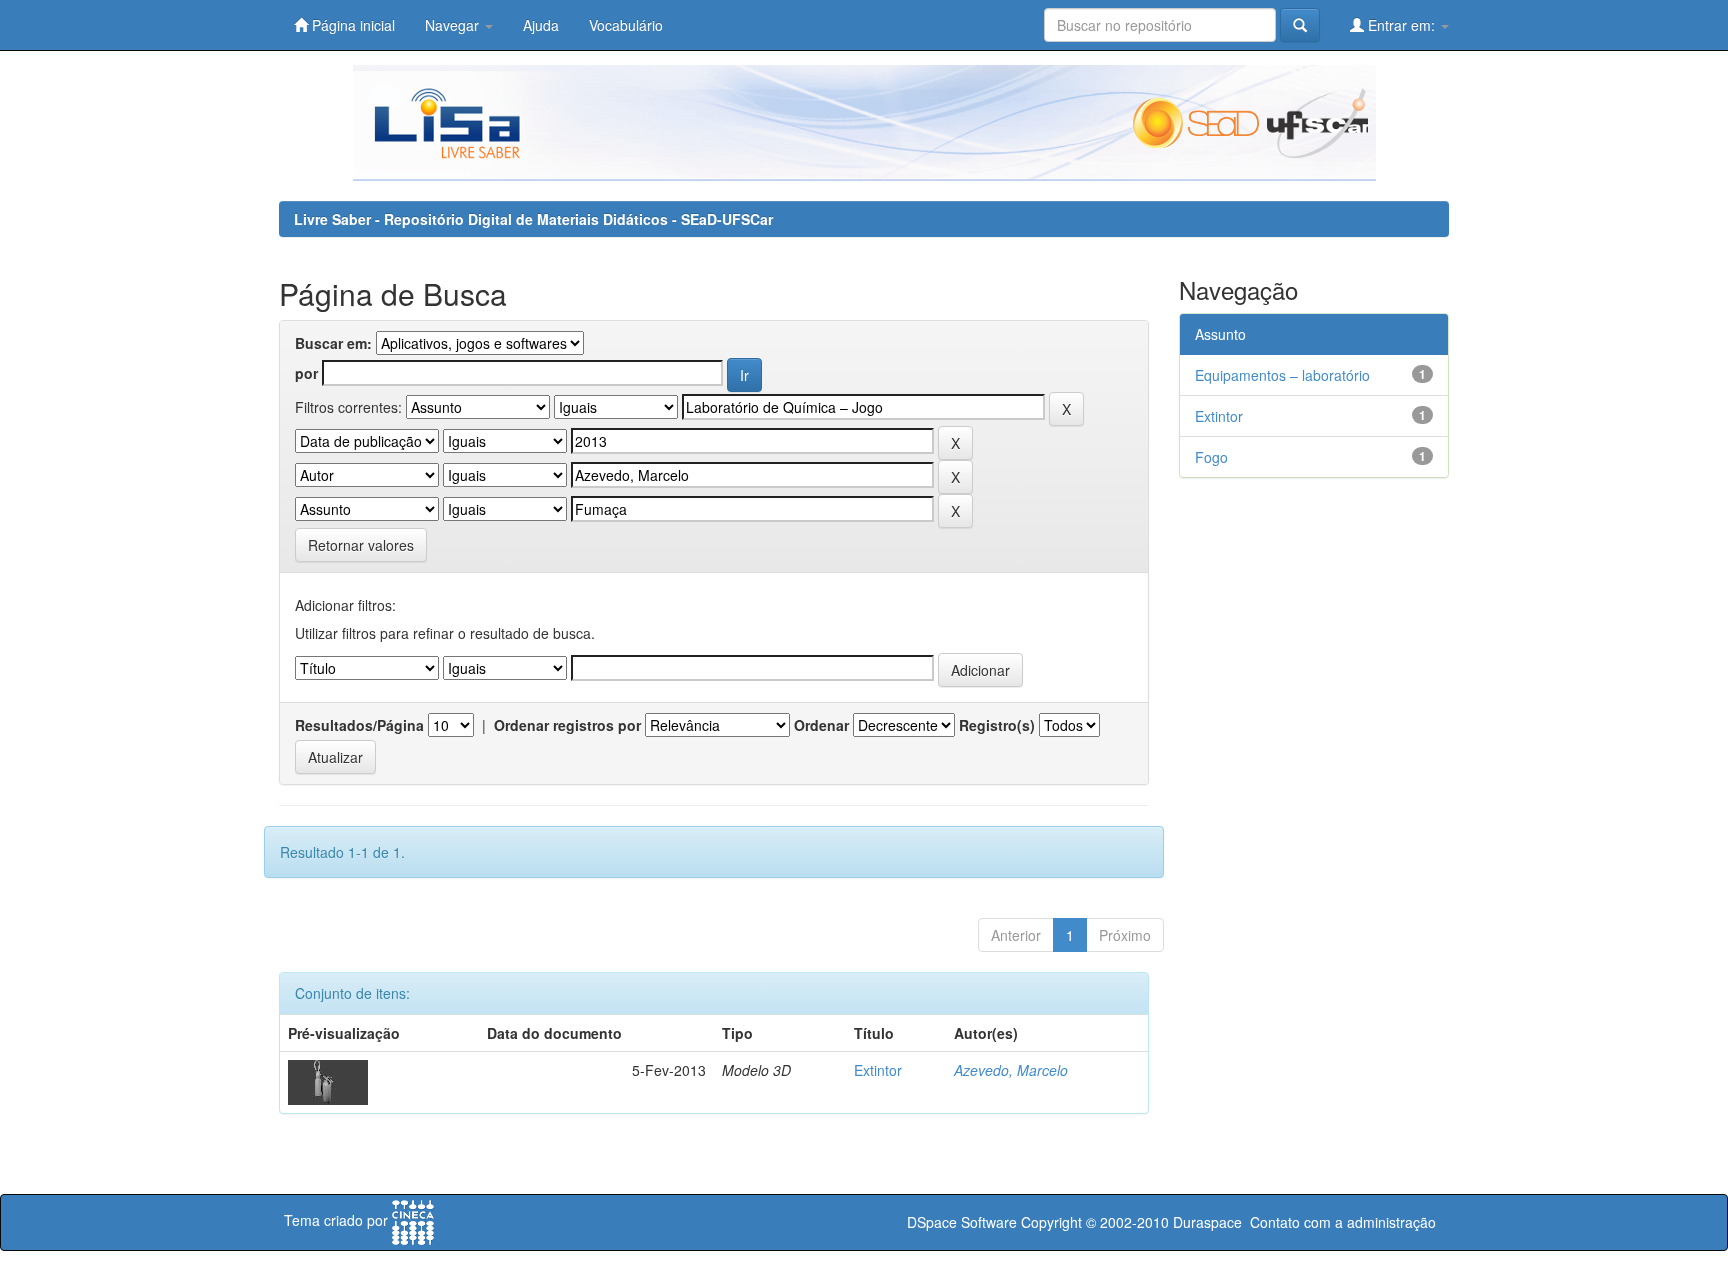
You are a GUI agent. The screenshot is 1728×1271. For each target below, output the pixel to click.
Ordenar (821, 725)
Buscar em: (333, 343)
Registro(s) (997, 725)
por (306, 373)
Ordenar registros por (567, 725)
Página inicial (351, 25)
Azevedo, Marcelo (1011, 1070)
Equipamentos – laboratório (1282, 375)
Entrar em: (1401, 25)
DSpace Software (962, 1222)
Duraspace (1207, 1222)
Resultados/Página (359, 725)
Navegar (454, 25)
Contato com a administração (1343, 1222)
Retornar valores (361, 545)
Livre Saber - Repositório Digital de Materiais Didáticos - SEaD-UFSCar (533, 219)
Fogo (1211, 457)
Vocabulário (626, 25)
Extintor (878, 1070)
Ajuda (541, 25)
